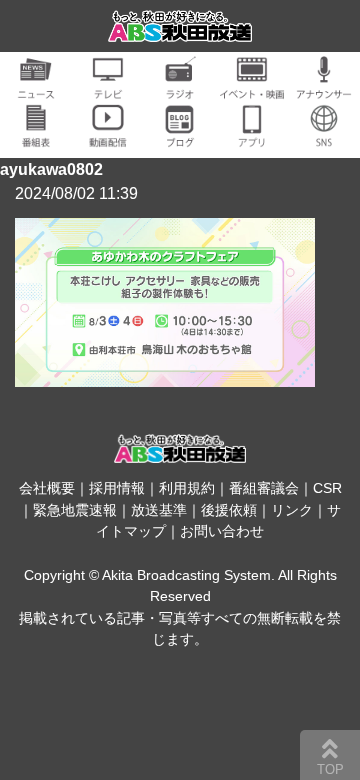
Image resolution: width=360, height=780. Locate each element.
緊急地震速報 (75, 510)
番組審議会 (264, 488)
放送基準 (159, 510)
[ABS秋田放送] (180, 29)
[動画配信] (108, 135)
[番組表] (36, 135)
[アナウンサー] (324, 87)
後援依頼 (229, 510)
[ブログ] (180, 135)
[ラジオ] (180, 87)
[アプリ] (252, 135)
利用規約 (187, 488)
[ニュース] (36, 87)
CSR (327, 488)
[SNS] (324, 135)
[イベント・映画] (252, 87)
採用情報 (117, 488)
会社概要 (47, 488)
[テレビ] (108, 87)
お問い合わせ (222, 531)
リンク (292, 510)
